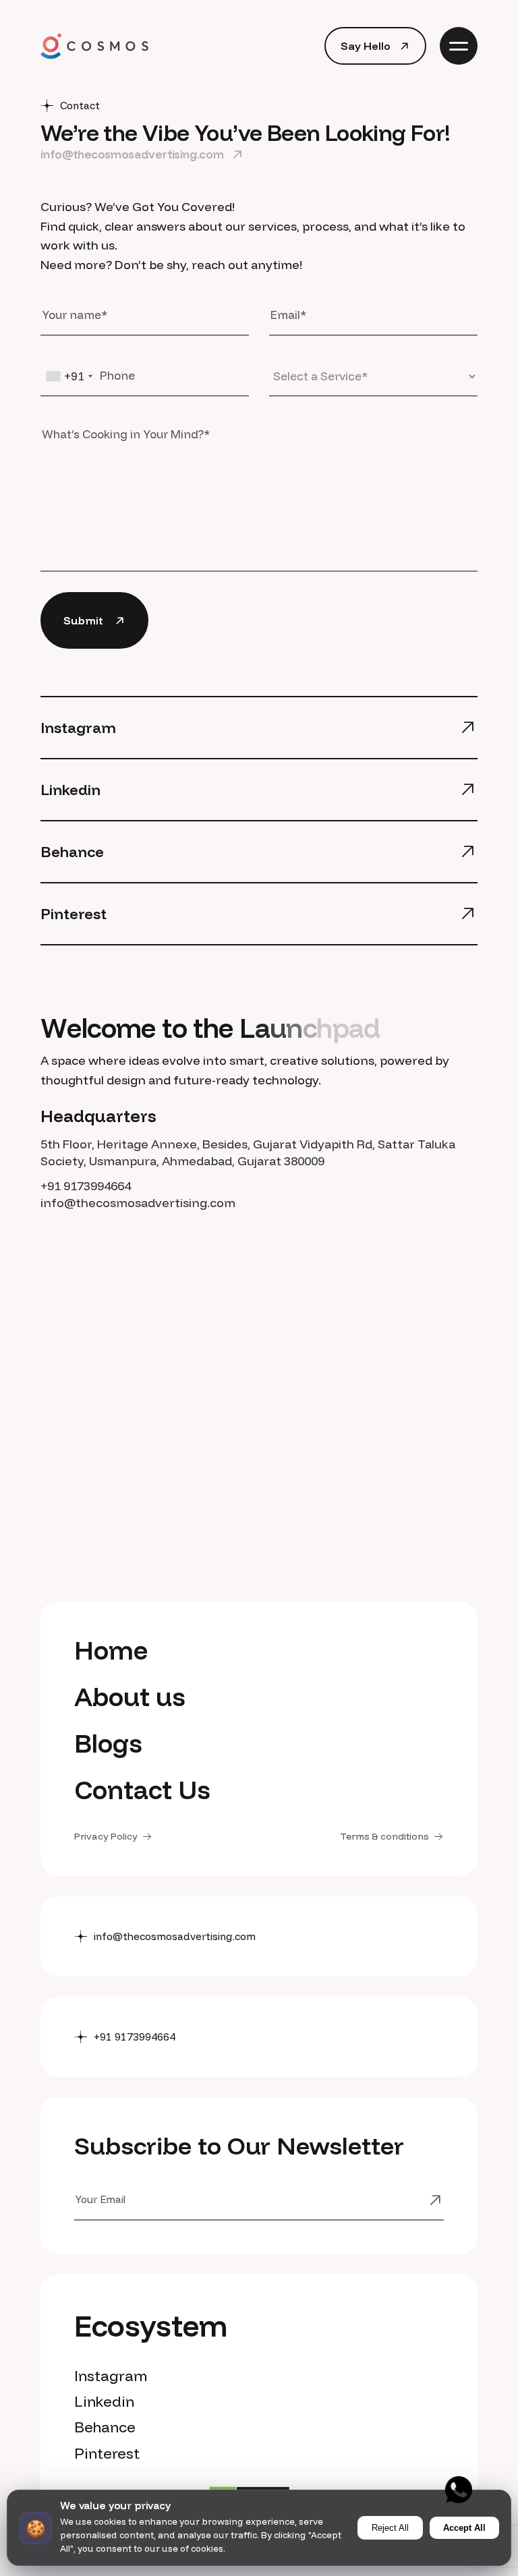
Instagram (111, 2376)
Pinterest (107, 2453)
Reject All (390, 2528)
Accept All (464, 2528)
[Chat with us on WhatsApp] (459, 2490)
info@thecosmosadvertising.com (138, 1203)
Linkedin (104, 2401)
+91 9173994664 (86, 1186)
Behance (105, 2427)
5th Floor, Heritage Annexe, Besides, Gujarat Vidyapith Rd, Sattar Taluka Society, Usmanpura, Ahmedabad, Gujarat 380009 (248, 1152)
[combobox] (69, 376)
